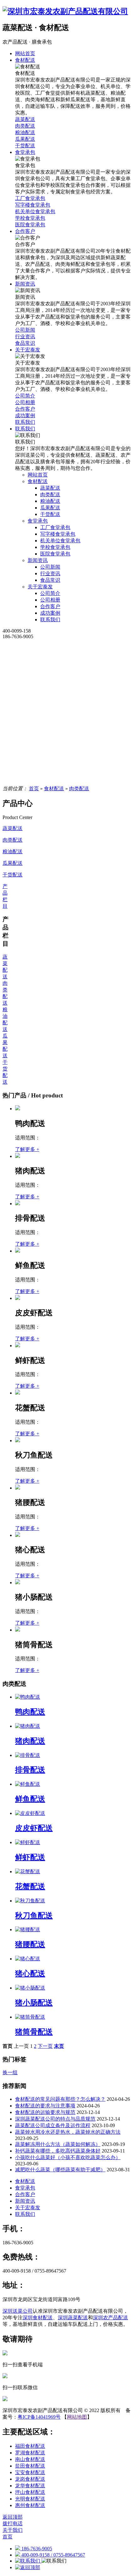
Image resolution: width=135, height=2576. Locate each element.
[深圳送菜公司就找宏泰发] (67, 11)
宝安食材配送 (30, 2472)
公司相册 (50, 600)
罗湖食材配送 (30, 2453)
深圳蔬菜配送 (73, 2318)
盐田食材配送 (30, 2466)
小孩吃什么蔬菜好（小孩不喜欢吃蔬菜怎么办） (68, 2157)
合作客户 (50, 606)
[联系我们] (28, 2561)
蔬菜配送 (50, 488)
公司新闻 (50, 567)
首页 (34, 789)
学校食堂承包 (55, 547)
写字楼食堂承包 (58, 534)
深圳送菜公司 (18, 2311)
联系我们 (50, 620)
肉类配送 (50, 494)
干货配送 (50, 514)
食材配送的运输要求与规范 (45, 2112)
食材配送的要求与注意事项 (45, 2106)
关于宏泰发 (40, 587)
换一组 (10, 2072)
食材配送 (38, 481)
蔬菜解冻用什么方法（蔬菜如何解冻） (58, 2144)
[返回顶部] (28, 2567)
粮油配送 (50, 501)
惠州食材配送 (30, 2505)
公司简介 (50, 593)
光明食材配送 (30, 2499)
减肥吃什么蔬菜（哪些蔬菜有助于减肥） (60, 2170)
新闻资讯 (38, 560)
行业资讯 (50, 573)
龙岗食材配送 (30, 2479)
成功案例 (50, 613)
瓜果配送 (50, 508)
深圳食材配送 (38, 2318)
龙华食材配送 (30, 2486)
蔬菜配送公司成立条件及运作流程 (53, 2125)
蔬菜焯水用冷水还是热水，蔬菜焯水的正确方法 (68, 2132)
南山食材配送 (30, 2459)
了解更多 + (27, 1149)
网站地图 (77, 2417)
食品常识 (50, 580)
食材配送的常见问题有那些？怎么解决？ (60, 2099)
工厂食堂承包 (55, 527)
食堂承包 (38, 521)
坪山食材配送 (30, 2492)
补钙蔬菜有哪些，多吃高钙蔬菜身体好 (58, 2151)
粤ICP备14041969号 (39, 2417)
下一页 (45, 2046)
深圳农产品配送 (111, 2318)
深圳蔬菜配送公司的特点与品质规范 (55, 2119)
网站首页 (38, 475)
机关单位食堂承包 (60, 541)
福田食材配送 (30, 2446)
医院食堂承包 (55, 554)
